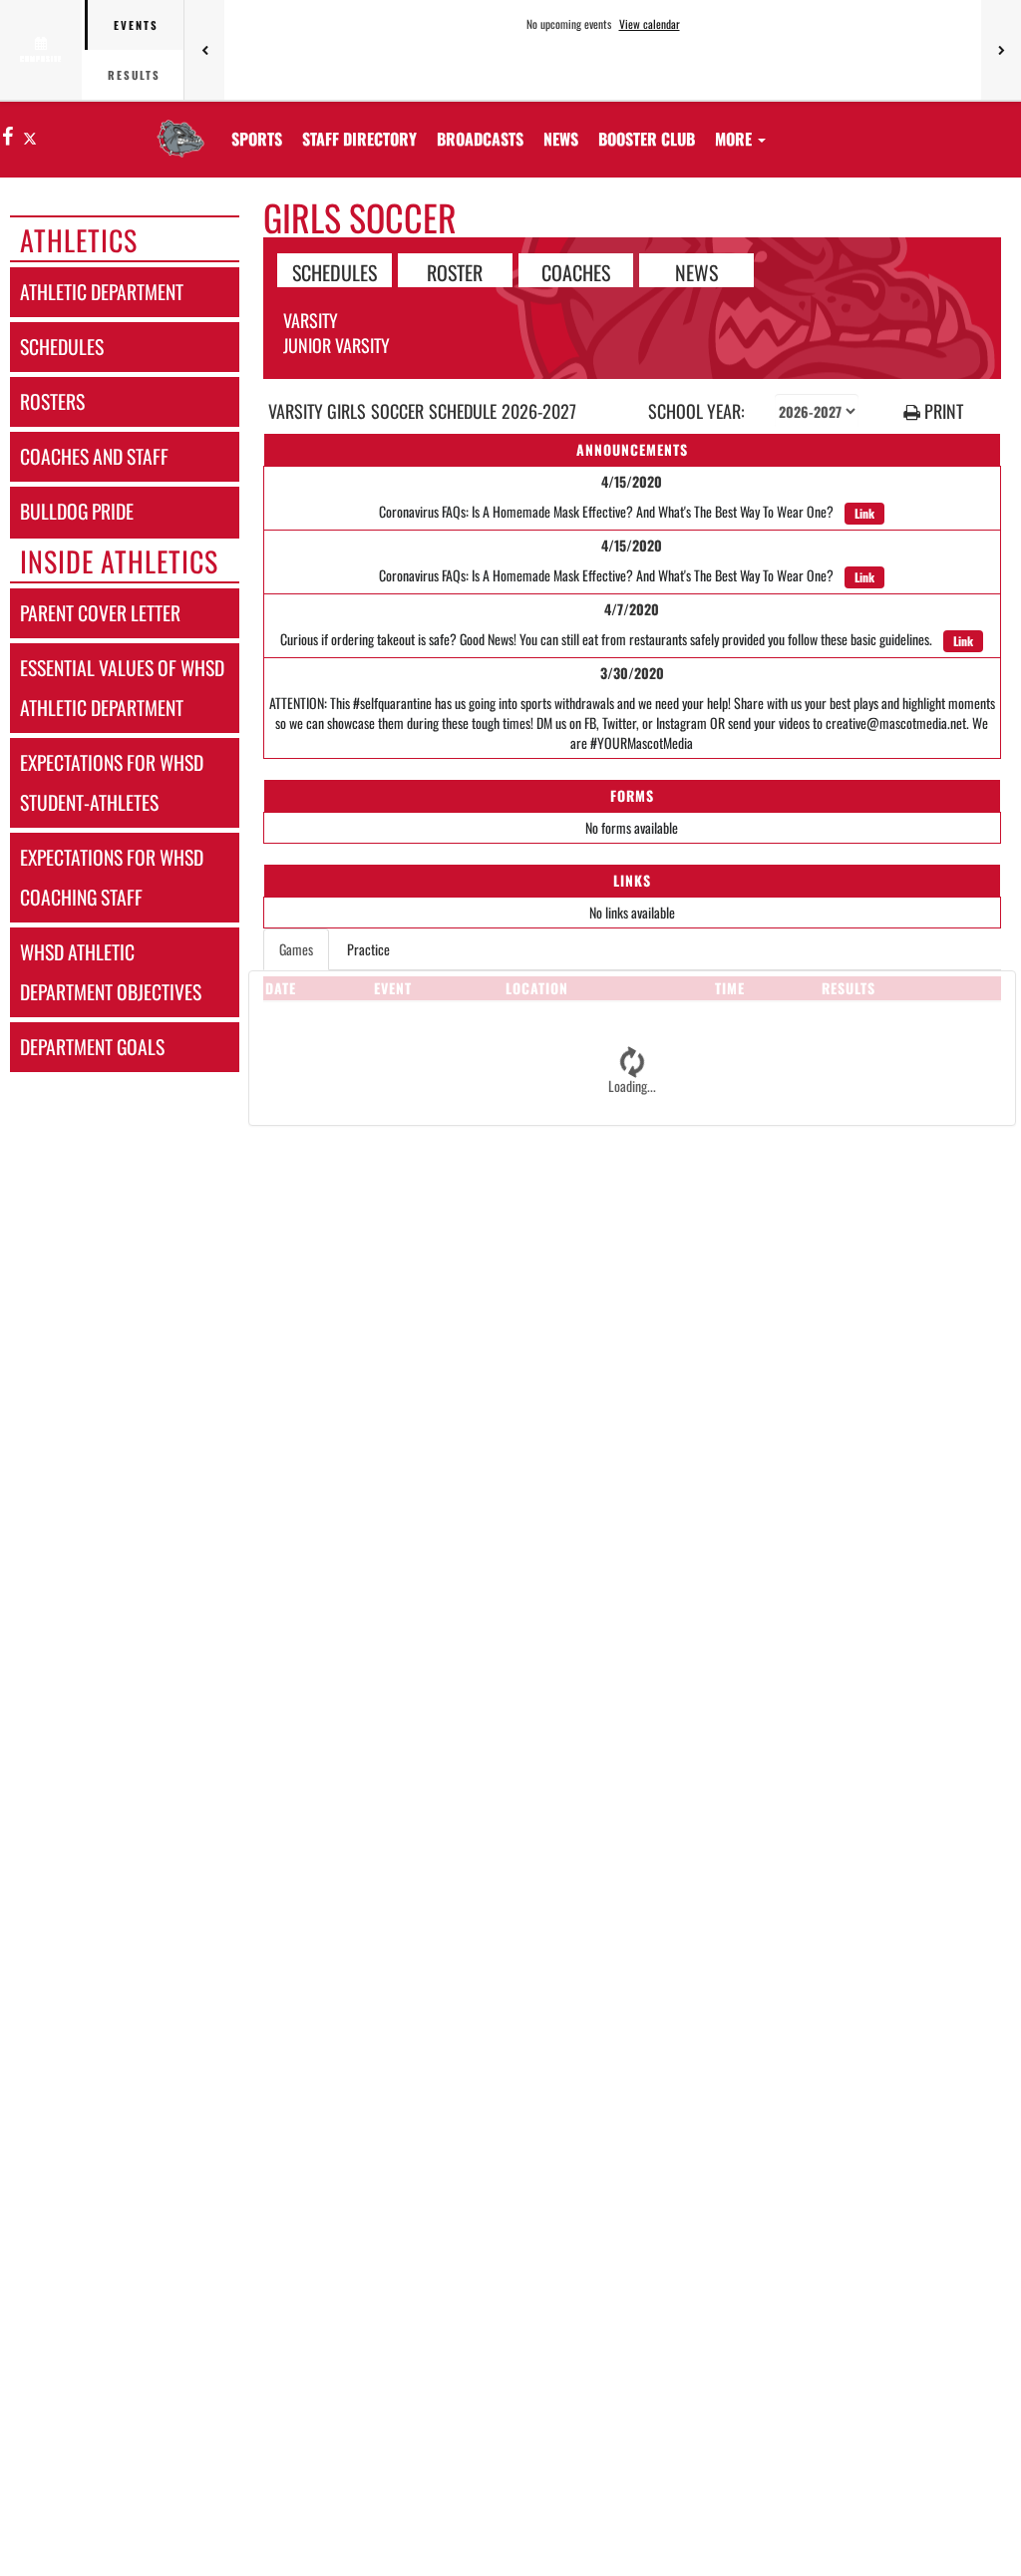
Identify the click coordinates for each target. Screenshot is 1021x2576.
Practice (368, 949)
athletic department (102, 292)
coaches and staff (94, 456)
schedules (62, 347)
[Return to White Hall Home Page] (180, 127)
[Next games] (1001, 50)
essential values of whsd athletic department (122, 688)
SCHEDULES (335, 271)
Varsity (311, 320)
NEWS (696, 271)
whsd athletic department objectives (111, 972)
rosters (52, 401)
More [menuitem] (735, 139)
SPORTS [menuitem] (257, 139)
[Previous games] (204, 50)
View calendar (650, 24)
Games (296, 949)
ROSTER (455, 271)
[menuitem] (359, 139)
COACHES (576, 271)
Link (864, 513)
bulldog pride (77, 511)
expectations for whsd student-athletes (112, 782)
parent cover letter (100, 613)
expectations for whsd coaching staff (112, 877)
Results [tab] (134, 75)
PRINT (942, 411)
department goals (92, 1047)
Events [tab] (136, 25)
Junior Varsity (337, 345)
